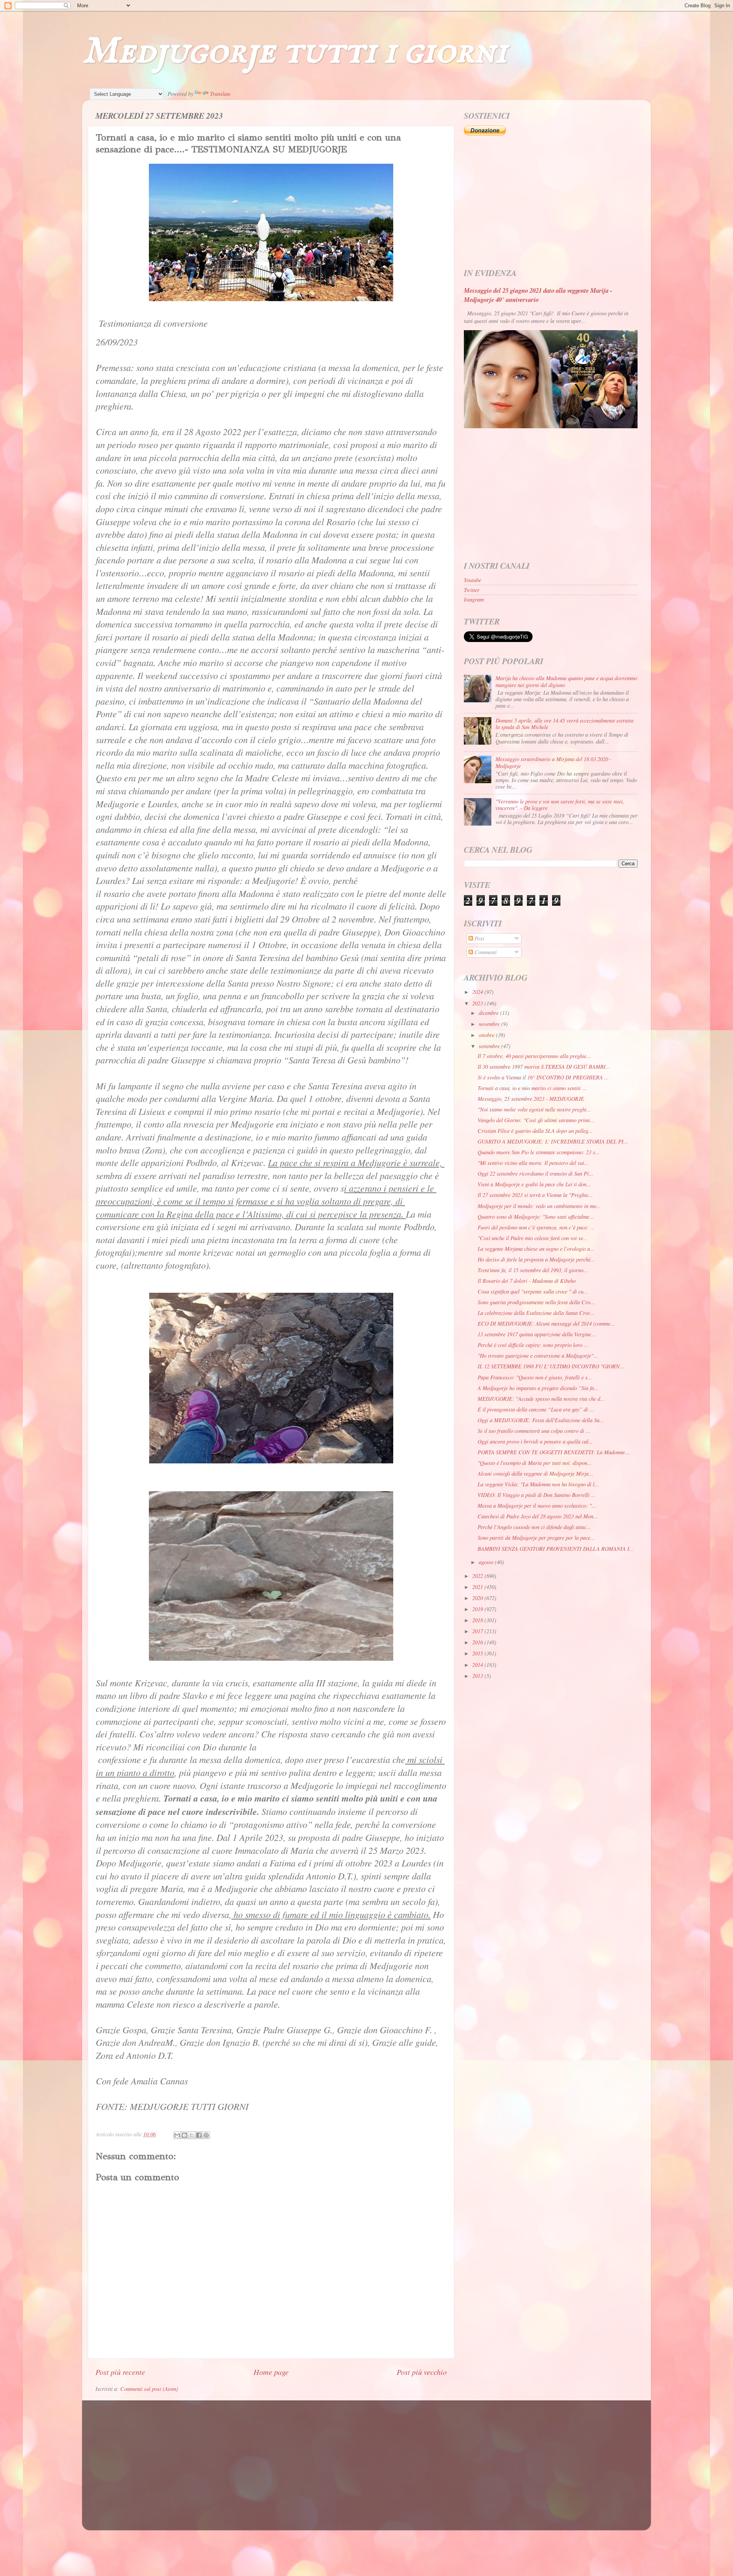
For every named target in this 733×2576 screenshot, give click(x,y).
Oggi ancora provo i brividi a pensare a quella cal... (535, 1441)
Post (479, 938)
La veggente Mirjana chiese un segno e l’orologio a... (536, 1249)
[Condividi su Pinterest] (206, 2135)
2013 (478, 1676)
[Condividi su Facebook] (199, 2135)
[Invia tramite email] (177, 2135)
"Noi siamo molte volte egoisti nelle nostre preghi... (534, 1109)
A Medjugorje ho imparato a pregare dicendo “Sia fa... (538, 1388)
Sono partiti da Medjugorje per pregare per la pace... (536, 1538)
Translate (220, 94)
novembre (490, 1024)
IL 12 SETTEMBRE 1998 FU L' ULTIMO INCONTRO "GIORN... (551, 1366)
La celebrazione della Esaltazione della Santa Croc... (536, 1313)
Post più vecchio (422, 2372)
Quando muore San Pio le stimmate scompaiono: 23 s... (539, 1152)
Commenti (485, 952)
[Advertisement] (551, 202)
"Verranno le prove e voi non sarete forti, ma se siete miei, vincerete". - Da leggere (560, 805)
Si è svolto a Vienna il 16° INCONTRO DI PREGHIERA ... (543, 1077)
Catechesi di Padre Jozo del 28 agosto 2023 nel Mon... (538, 1516)
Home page (271, 2372)
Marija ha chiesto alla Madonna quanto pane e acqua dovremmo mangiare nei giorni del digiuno (566, 681)
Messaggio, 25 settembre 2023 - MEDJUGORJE (531, 1099)
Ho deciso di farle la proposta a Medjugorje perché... (536, 1259)
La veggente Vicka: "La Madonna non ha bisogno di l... (538, 1484)
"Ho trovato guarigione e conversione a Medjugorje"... (538, 1356)
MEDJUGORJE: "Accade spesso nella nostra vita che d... (541, 1399)
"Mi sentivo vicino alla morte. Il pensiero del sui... (533, 1163)
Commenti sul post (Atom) (149, 2389)
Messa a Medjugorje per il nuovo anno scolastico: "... (537, 1506)
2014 (478, 1665)
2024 (478, 992)
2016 (478, 1642)
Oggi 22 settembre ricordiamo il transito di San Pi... (535, 1173)
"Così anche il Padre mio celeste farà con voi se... (533, 1238)
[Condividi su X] (192, 2135)
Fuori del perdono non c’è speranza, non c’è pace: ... (536, 1227)
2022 (478, 1576)
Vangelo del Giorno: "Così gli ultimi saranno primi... (536, 1120)
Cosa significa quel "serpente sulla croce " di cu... (533, 1291)
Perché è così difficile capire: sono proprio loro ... (533, 1345)
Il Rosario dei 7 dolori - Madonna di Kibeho (527, 1281)
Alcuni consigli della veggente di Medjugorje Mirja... (535, 1473)
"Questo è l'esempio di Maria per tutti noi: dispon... (535, 1463)
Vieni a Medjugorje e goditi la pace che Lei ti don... (534, 1184)
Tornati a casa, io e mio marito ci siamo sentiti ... (532, 1088)
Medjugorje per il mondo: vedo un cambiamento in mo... (539, 1206)
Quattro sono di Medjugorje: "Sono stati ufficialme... (536, 1217)
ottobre (487, 1035)
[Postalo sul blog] (184, 2135)
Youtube (472, 580)
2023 (478, 1003)
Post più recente (120, 2372)
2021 (478, 1587)
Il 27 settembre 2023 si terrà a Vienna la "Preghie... (535, 1195)
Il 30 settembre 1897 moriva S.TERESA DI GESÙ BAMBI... (544, 1067)
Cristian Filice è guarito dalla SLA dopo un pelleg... (535, 1131)
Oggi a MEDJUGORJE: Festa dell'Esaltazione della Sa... (541, 1420)
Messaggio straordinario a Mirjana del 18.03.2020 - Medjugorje (554, 762)
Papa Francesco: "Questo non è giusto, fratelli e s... (535, 1377)
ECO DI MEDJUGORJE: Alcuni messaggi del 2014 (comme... (546, 1323)
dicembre (489, 1013)
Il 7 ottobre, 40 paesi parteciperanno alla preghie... (534, 1056)
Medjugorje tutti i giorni (295, 52)
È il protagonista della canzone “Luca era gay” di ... (536, 1409)
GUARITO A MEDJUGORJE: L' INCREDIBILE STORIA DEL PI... (553, 1141)
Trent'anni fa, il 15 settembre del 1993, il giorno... (533, 1270)
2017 (478, 1631)
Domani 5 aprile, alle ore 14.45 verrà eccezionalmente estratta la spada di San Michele (564, 724)
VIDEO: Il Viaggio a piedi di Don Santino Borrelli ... (537, 1495)
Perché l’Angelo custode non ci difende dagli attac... (534, 1527)
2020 (478, 1598)
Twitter (472, 590)
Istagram (474, 599)
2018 (478, 1620)
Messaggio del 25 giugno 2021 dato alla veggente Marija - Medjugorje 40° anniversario (538, 295)
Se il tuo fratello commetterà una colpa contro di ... (534, 1431)
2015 (478, 1653)
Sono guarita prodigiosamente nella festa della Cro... (536, 1302)
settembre (490, 1046)
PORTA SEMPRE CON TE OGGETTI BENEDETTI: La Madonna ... (554, 1452)
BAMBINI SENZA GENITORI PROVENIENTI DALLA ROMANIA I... (556, 1549)
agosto (487, 1562)
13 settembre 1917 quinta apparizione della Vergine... (537, 1334)
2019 (478, 1609)
